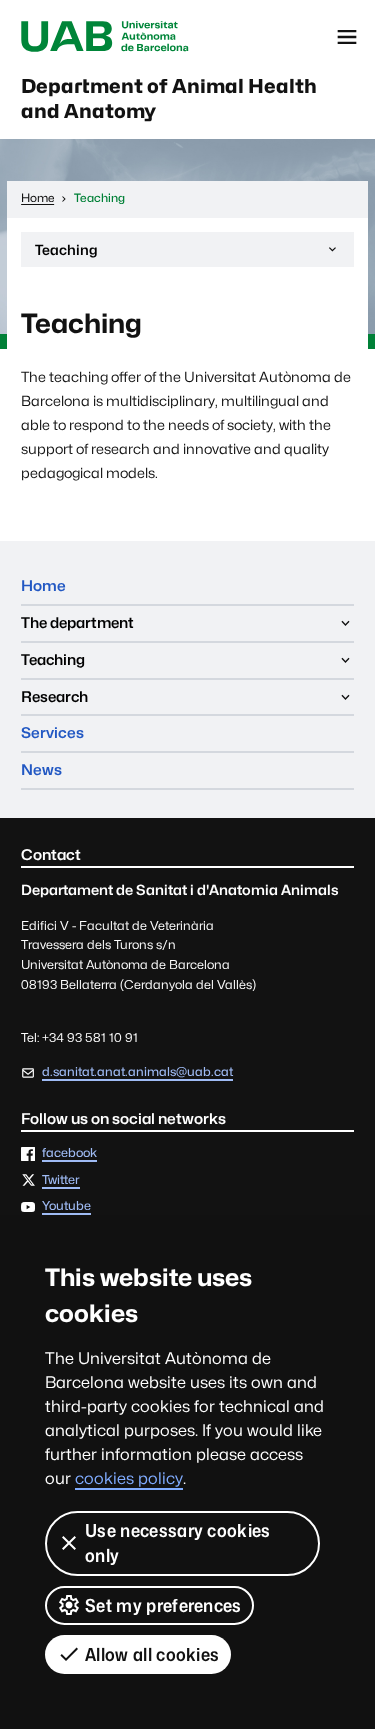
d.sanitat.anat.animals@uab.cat (137, 1071)
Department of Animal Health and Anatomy (169, 98)
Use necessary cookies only (178, 1543)
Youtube (66, 1206)
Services (52, 732)
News (41, 769)
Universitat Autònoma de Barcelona (105, 37)
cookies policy (129, 1478)
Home (43, 585)
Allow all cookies (152, 1654)
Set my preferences (163, 1605)
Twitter (61, 1180)
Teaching (66, 254)
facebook (69, 1153)
